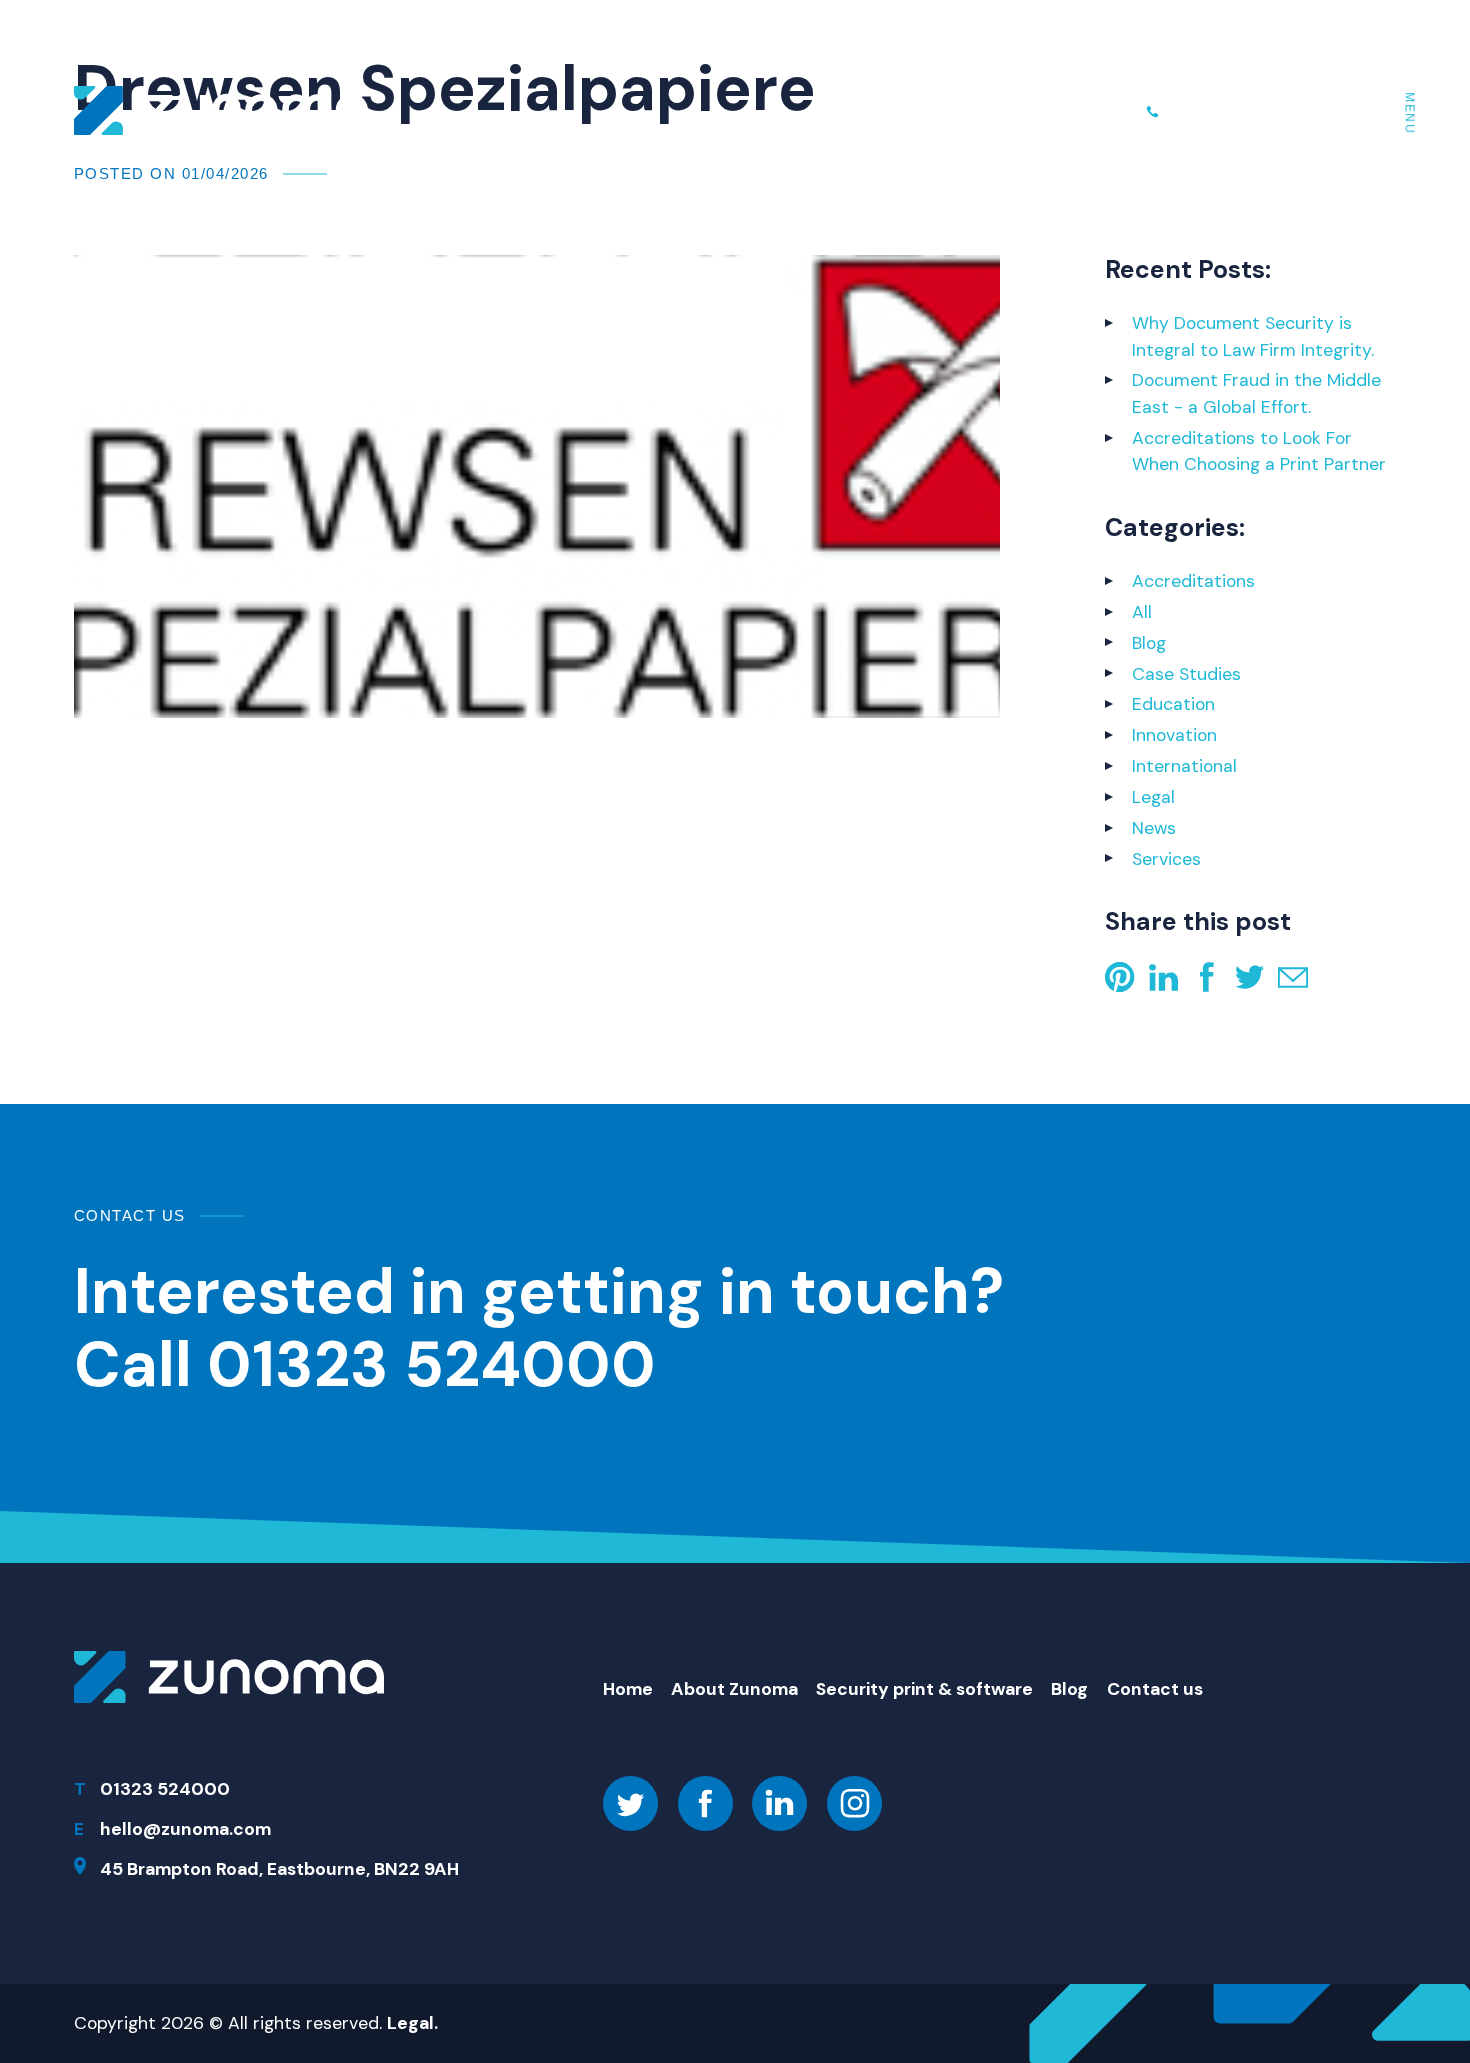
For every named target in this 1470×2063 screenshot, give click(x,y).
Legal (1153, 797)
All (1142, 612)
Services (1166, 859)
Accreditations (1193, 581)
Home (628, 1689)
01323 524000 (1246, 110)
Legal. (412, 2023)
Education (1173, 704)
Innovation (1174, 735)
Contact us (1155, 1689)
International (1184, 766)
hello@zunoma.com (185, 1829)
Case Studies (1186, 674)
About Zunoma (734, 1689)
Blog (1149, 643)
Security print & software (924, 1689)
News (1154, 828)
